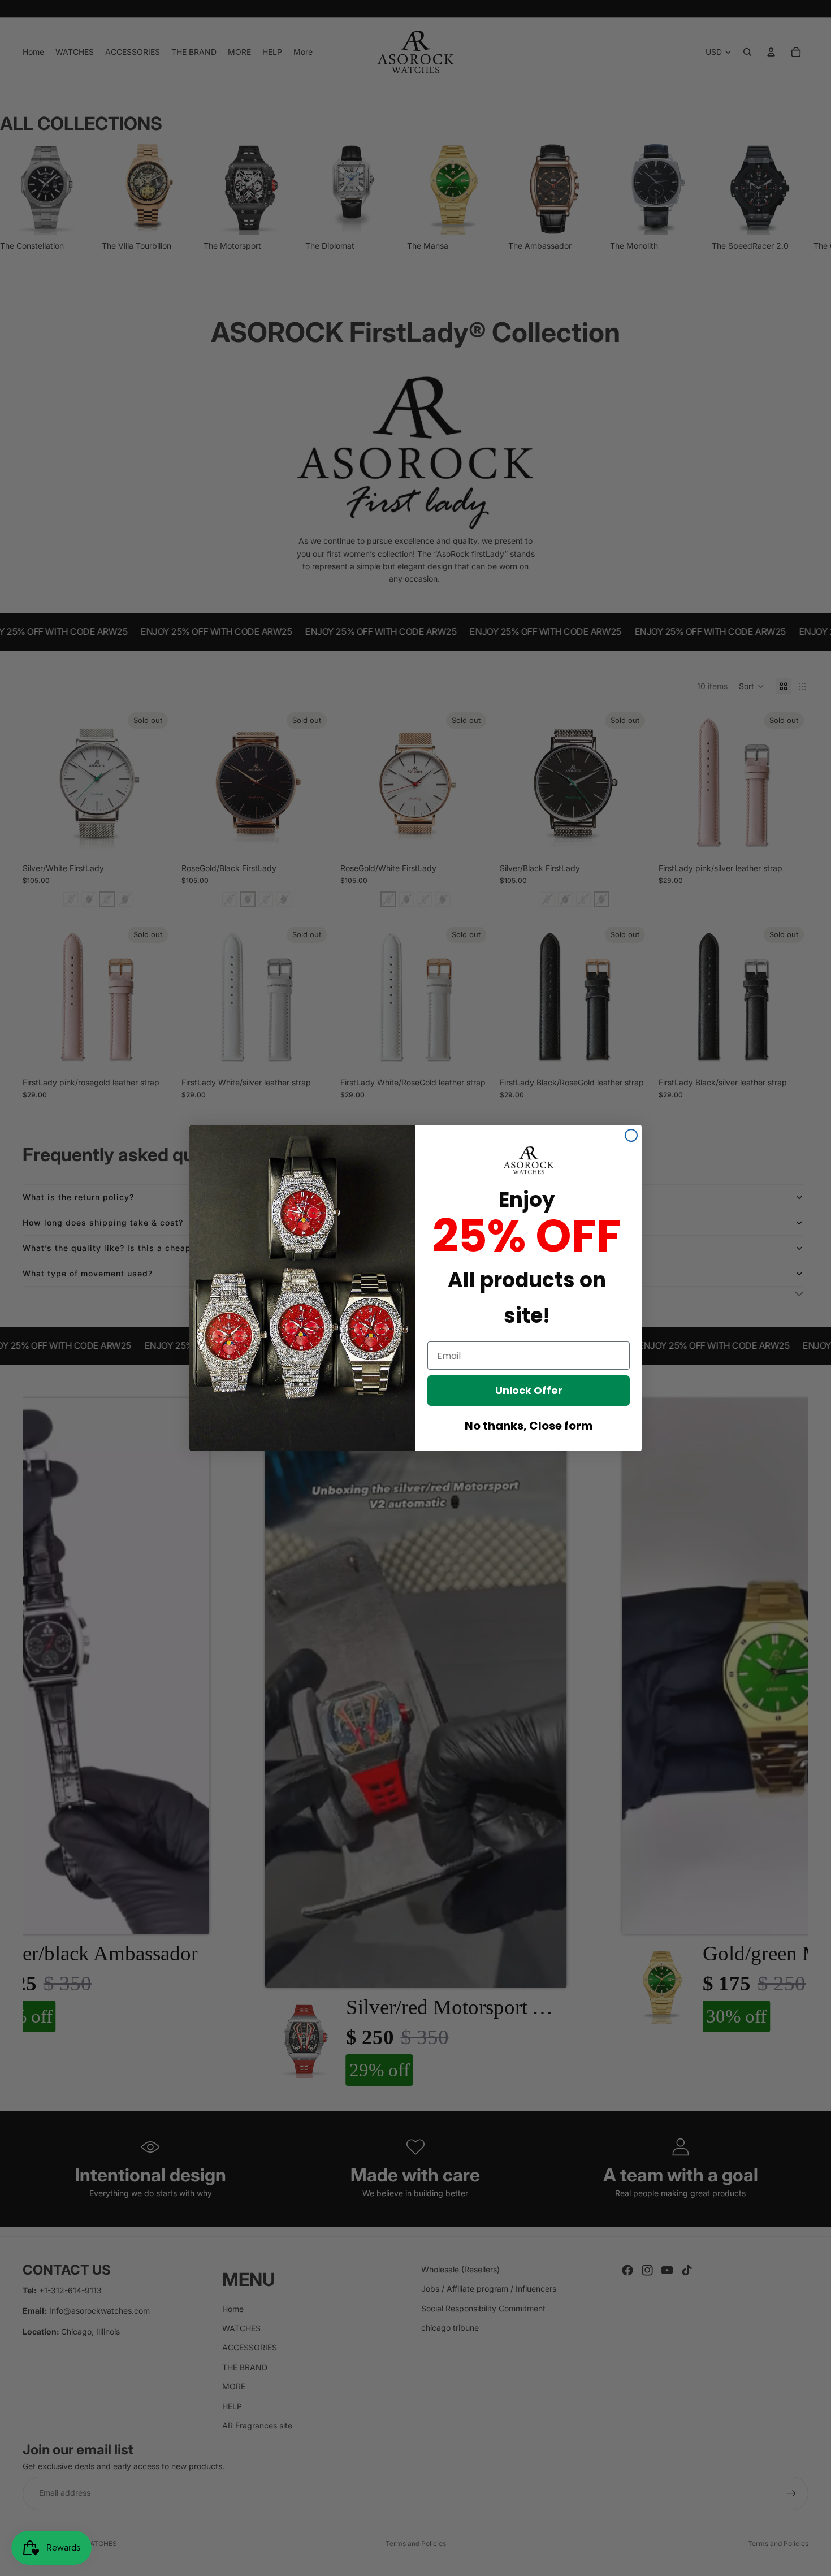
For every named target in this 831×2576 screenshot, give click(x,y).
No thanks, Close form (529, 1426)
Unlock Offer (529, 1390)
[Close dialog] (631, 1135)
